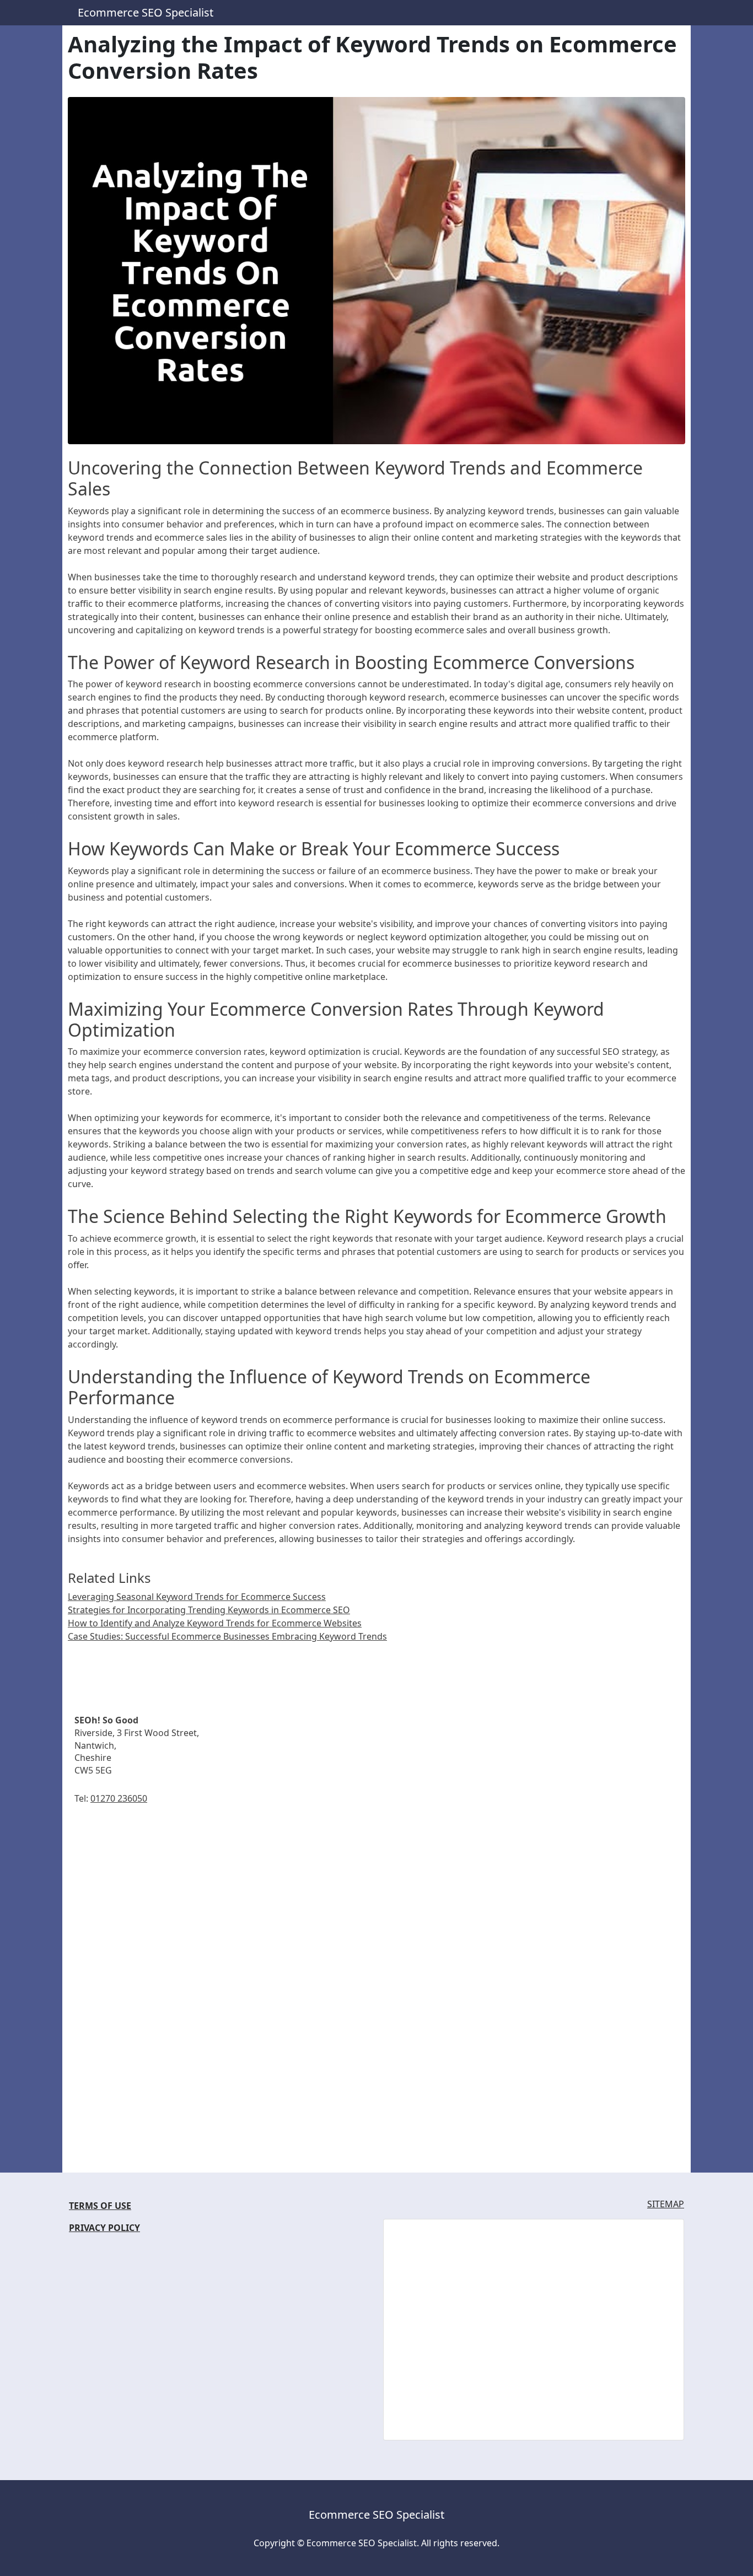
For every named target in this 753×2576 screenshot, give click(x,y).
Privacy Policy (104, 2228)
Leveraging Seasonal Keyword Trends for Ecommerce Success (197, 1597)
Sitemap (666, 2204)
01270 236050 (119, 1798)
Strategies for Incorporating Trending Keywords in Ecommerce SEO (209, 1610)
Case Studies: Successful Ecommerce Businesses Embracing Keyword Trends (227, 1636)
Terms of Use (100, 2206)
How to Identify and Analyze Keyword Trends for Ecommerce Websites (215, 1623)
